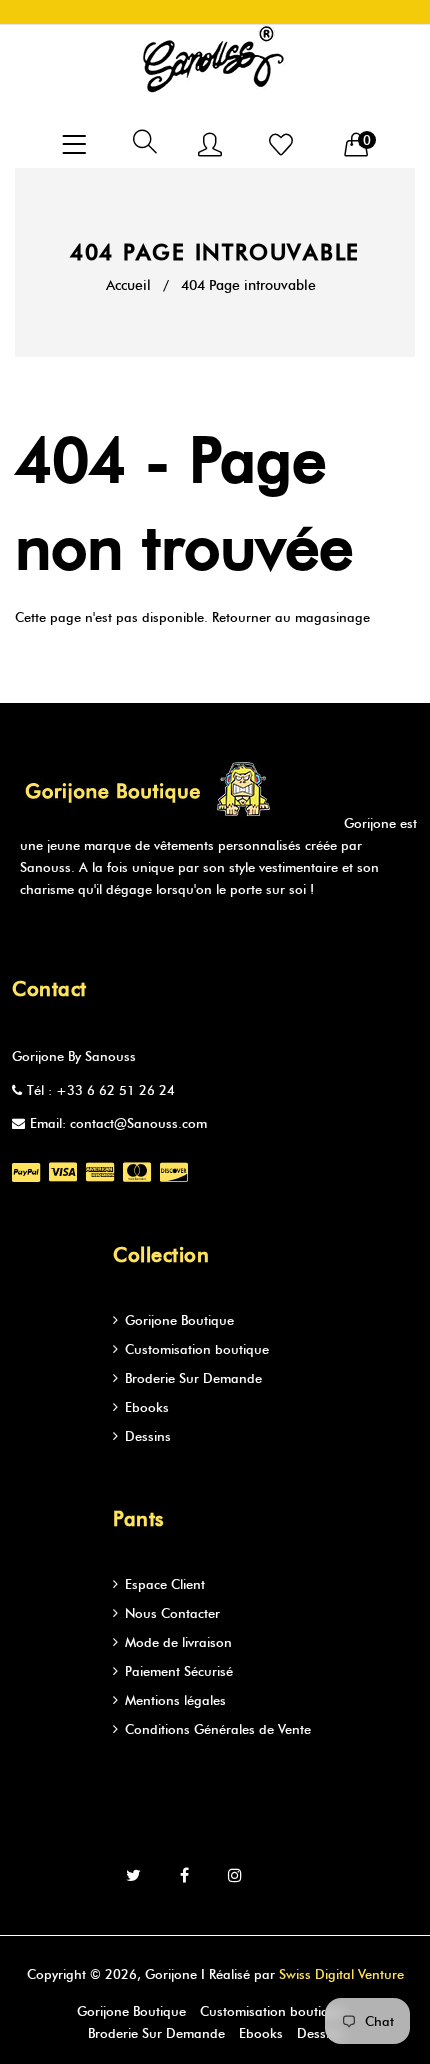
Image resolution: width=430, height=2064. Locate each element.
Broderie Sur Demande (193, 1378)
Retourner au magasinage (291, 617)
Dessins (148, 1436)
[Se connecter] (210, 146)
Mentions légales (175, 1700)
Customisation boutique (197, 1349)
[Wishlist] (281, 146)
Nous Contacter (172, 1613)
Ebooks (147, 1407)
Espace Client (165, 1584)
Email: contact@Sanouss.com (118, 1123)
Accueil (128, 285)
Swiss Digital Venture (341, 1974)
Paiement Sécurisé (179, 1671)
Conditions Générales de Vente (218, 1729)
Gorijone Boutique (179, 1320)
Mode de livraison (178, 1642)
